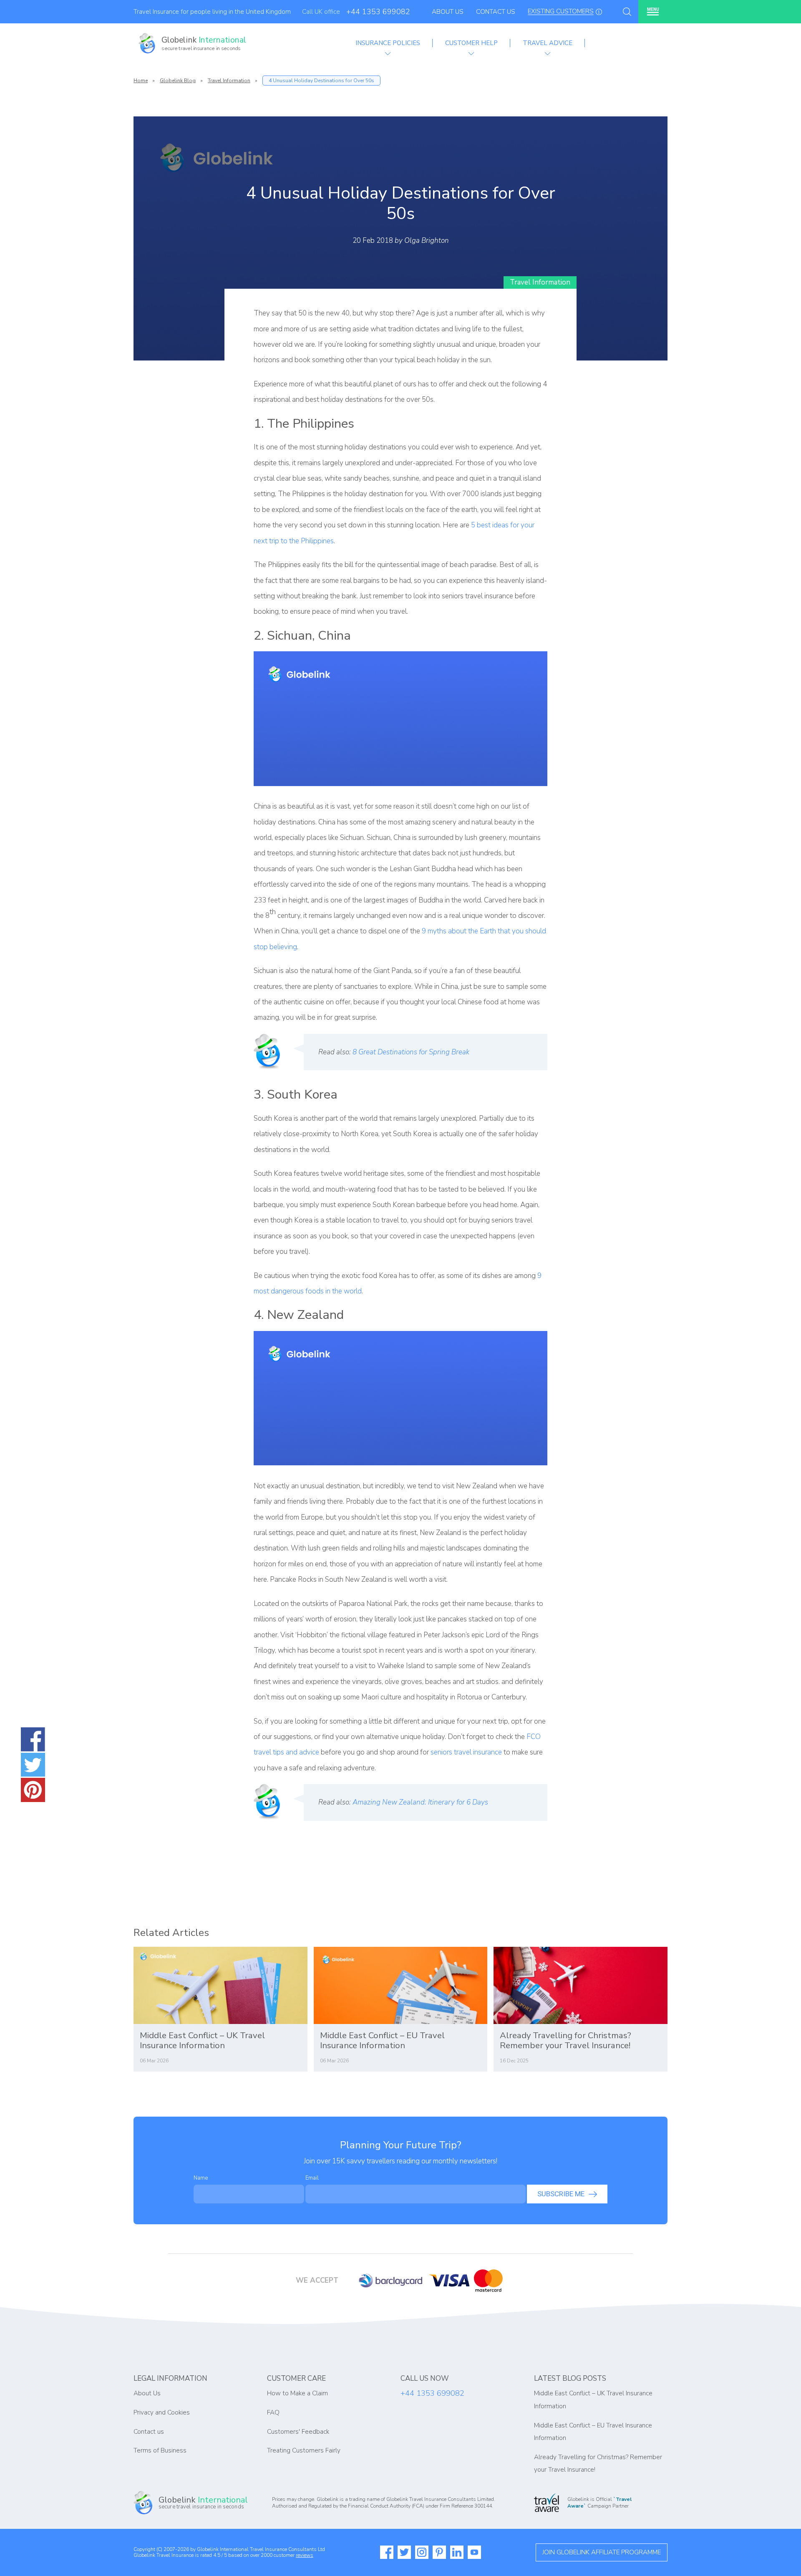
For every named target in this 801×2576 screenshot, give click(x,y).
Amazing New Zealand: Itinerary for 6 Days (420, 1802)
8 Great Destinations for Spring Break (411, 1052)
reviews (305, 2555)
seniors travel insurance (466, 1752)
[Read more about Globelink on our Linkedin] (457, 2552)
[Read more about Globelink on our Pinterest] (439, 2552)
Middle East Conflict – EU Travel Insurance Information (382, 2040)
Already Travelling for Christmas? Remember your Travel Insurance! (565, 2040)
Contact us (149, 2432)
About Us (448, 12)
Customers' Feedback (298, 2432)
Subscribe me (561, 2194)
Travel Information (229, 81)
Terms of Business (160, 2450)
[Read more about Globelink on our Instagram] (422, 2552)
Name (201, 2178)
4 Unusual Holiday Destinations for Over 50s (321, 81)
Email (312, 2178)
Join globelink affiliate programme (602, 2552)
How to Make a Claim (297, 2393)
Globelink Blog (178, 81)
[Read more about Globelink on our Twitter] (404, 2552)
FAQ (273, 2412)
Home (141, 81)
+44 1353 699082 (378, 12)
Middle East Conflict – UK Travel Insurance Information (202, 2040)
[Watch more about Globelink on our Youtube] (474, 2552)
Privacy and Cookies (162, 2412)
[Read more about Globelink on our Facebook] (387, 2552)
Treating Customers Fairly (304, 2450)
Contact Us (496, 12)
